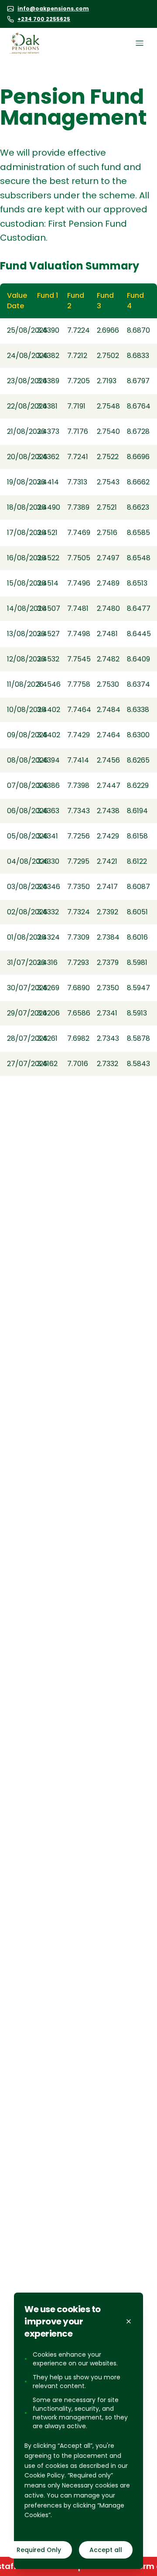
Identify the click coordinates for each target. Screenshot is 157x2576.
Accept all (106, 2550)
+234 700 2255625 (44, 19)
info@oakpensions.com (53, 9)
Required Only (39, 2550)
